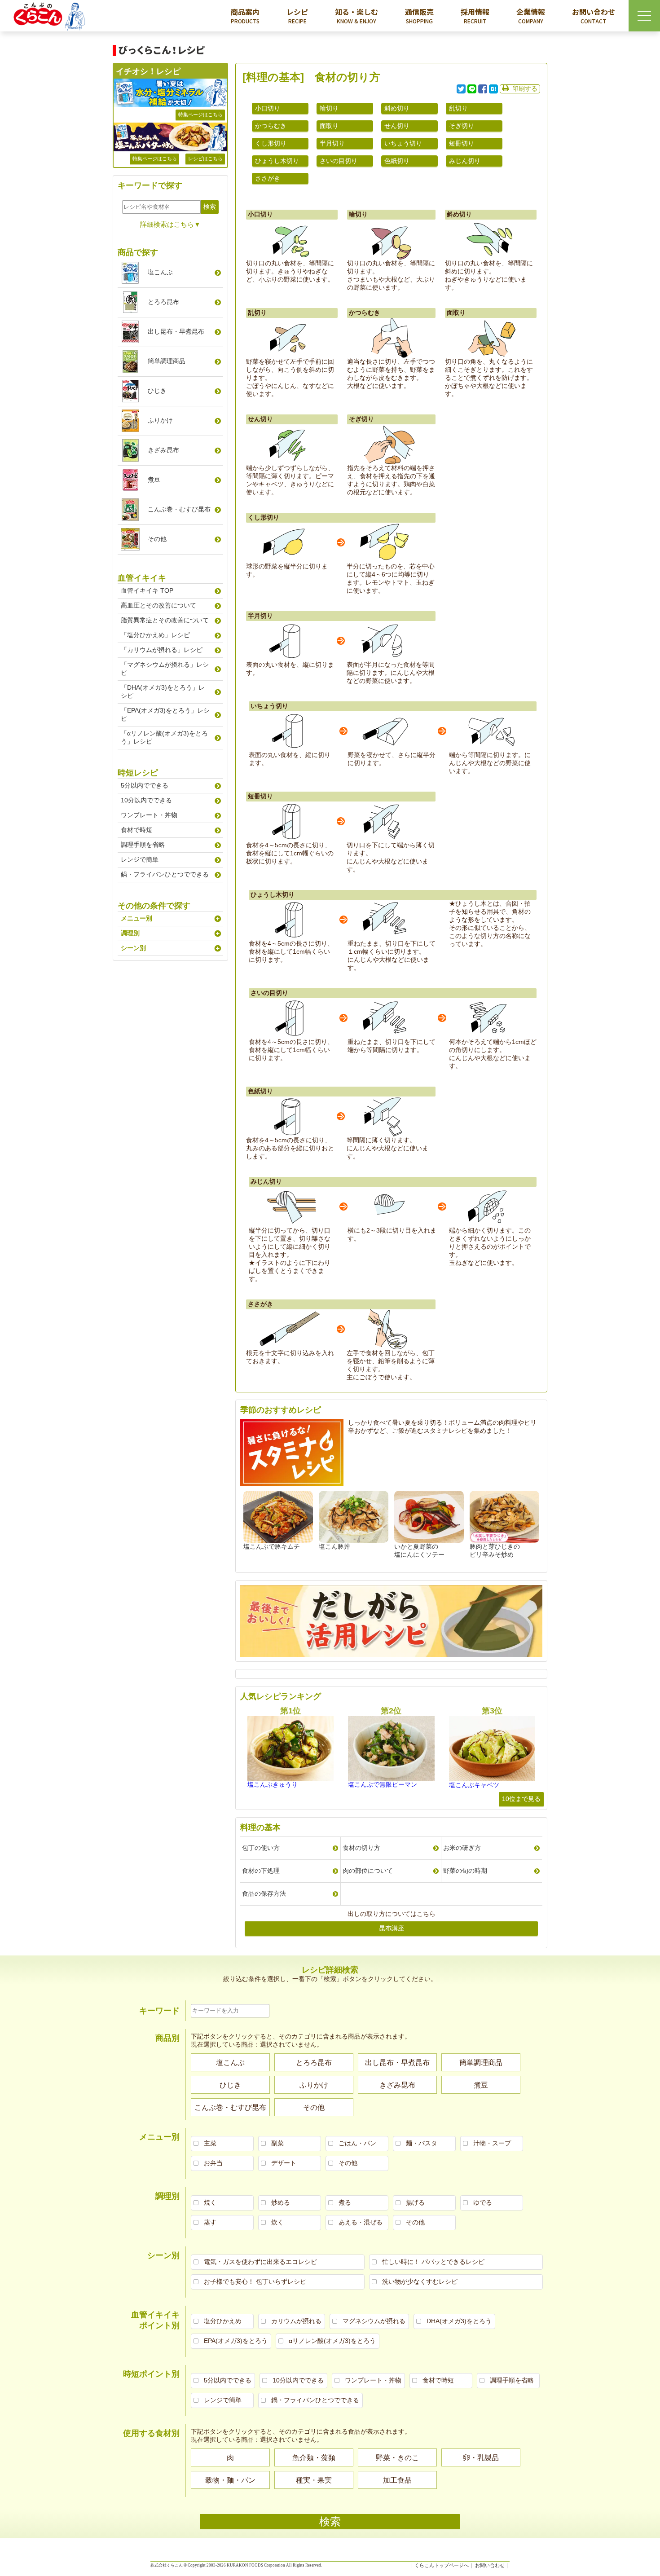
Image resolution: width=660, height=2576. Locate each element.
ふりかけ (160, 420)
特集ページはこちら (200, 114)
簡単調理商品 (167, 361)
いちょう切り (403, 143)
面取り (329, 126)
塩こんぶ (160, 272)
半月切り (332, 143)
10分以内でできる (146, 800)
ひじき (157, 391)
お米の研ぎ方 (462, 1848)
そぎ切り (462, 126)
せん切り (397, 126)
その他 (157, 539)
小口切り (268, 108)
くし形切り (271, 143)
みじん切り (465, 161)
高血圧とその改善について (158, 605)
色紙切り (397, 161)
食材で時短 (136, 830)
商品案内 (245, 15)
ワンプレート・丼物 (149, 815)
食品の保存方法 (264, 1893)
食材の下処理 (261, 1871)
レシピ (297, 15)
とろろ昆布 (163, 302)
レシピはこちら (205, 159)
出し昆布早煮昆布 (176, 331)
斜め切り (397, 108)
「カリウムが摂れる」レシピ (162, 650)
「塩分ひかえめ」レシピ (155, 635)
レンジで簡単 (140, 859)
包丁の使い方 (261, 1848)
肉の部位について (368, 1871)
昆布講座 (392, 1928)
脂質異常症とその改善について (165, 620)
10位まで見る (521, 1799)
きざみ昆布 (163, 450)
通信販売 (419, 15)
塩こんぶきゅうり (273, 1784)
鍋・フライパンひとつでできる (165, 874)
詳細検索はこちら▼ (170, 224)
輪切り (329, 108)
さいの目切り (339, 161)
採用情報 (475, 15)
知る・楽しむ (356, 15)
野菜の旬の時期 (465, 1871)
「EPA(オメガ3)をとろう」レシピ (165, 714)
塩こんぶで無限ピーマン (383, 1784)
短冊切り (462, 143)
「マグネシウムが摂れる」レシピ (165, 669)
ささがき (268, 178)
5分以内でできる (145, 785)
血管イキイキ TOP (147, 590)
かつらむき (271, 126)
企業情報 (531, 15)
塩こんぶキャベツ (474, 1785)
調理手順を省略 (143, 845)
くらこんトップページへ (442, 2565)
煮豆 (154, 480)
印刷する (525, 88)
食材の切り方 (361, 1848)
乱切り (458, 108)
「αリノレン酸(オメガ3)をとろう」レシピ (164, 737)
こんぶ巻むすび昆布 (179, 509)
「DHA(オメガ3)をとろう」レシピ (163, 691)
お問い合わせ (594, 15)
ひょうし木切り (277, 161)
